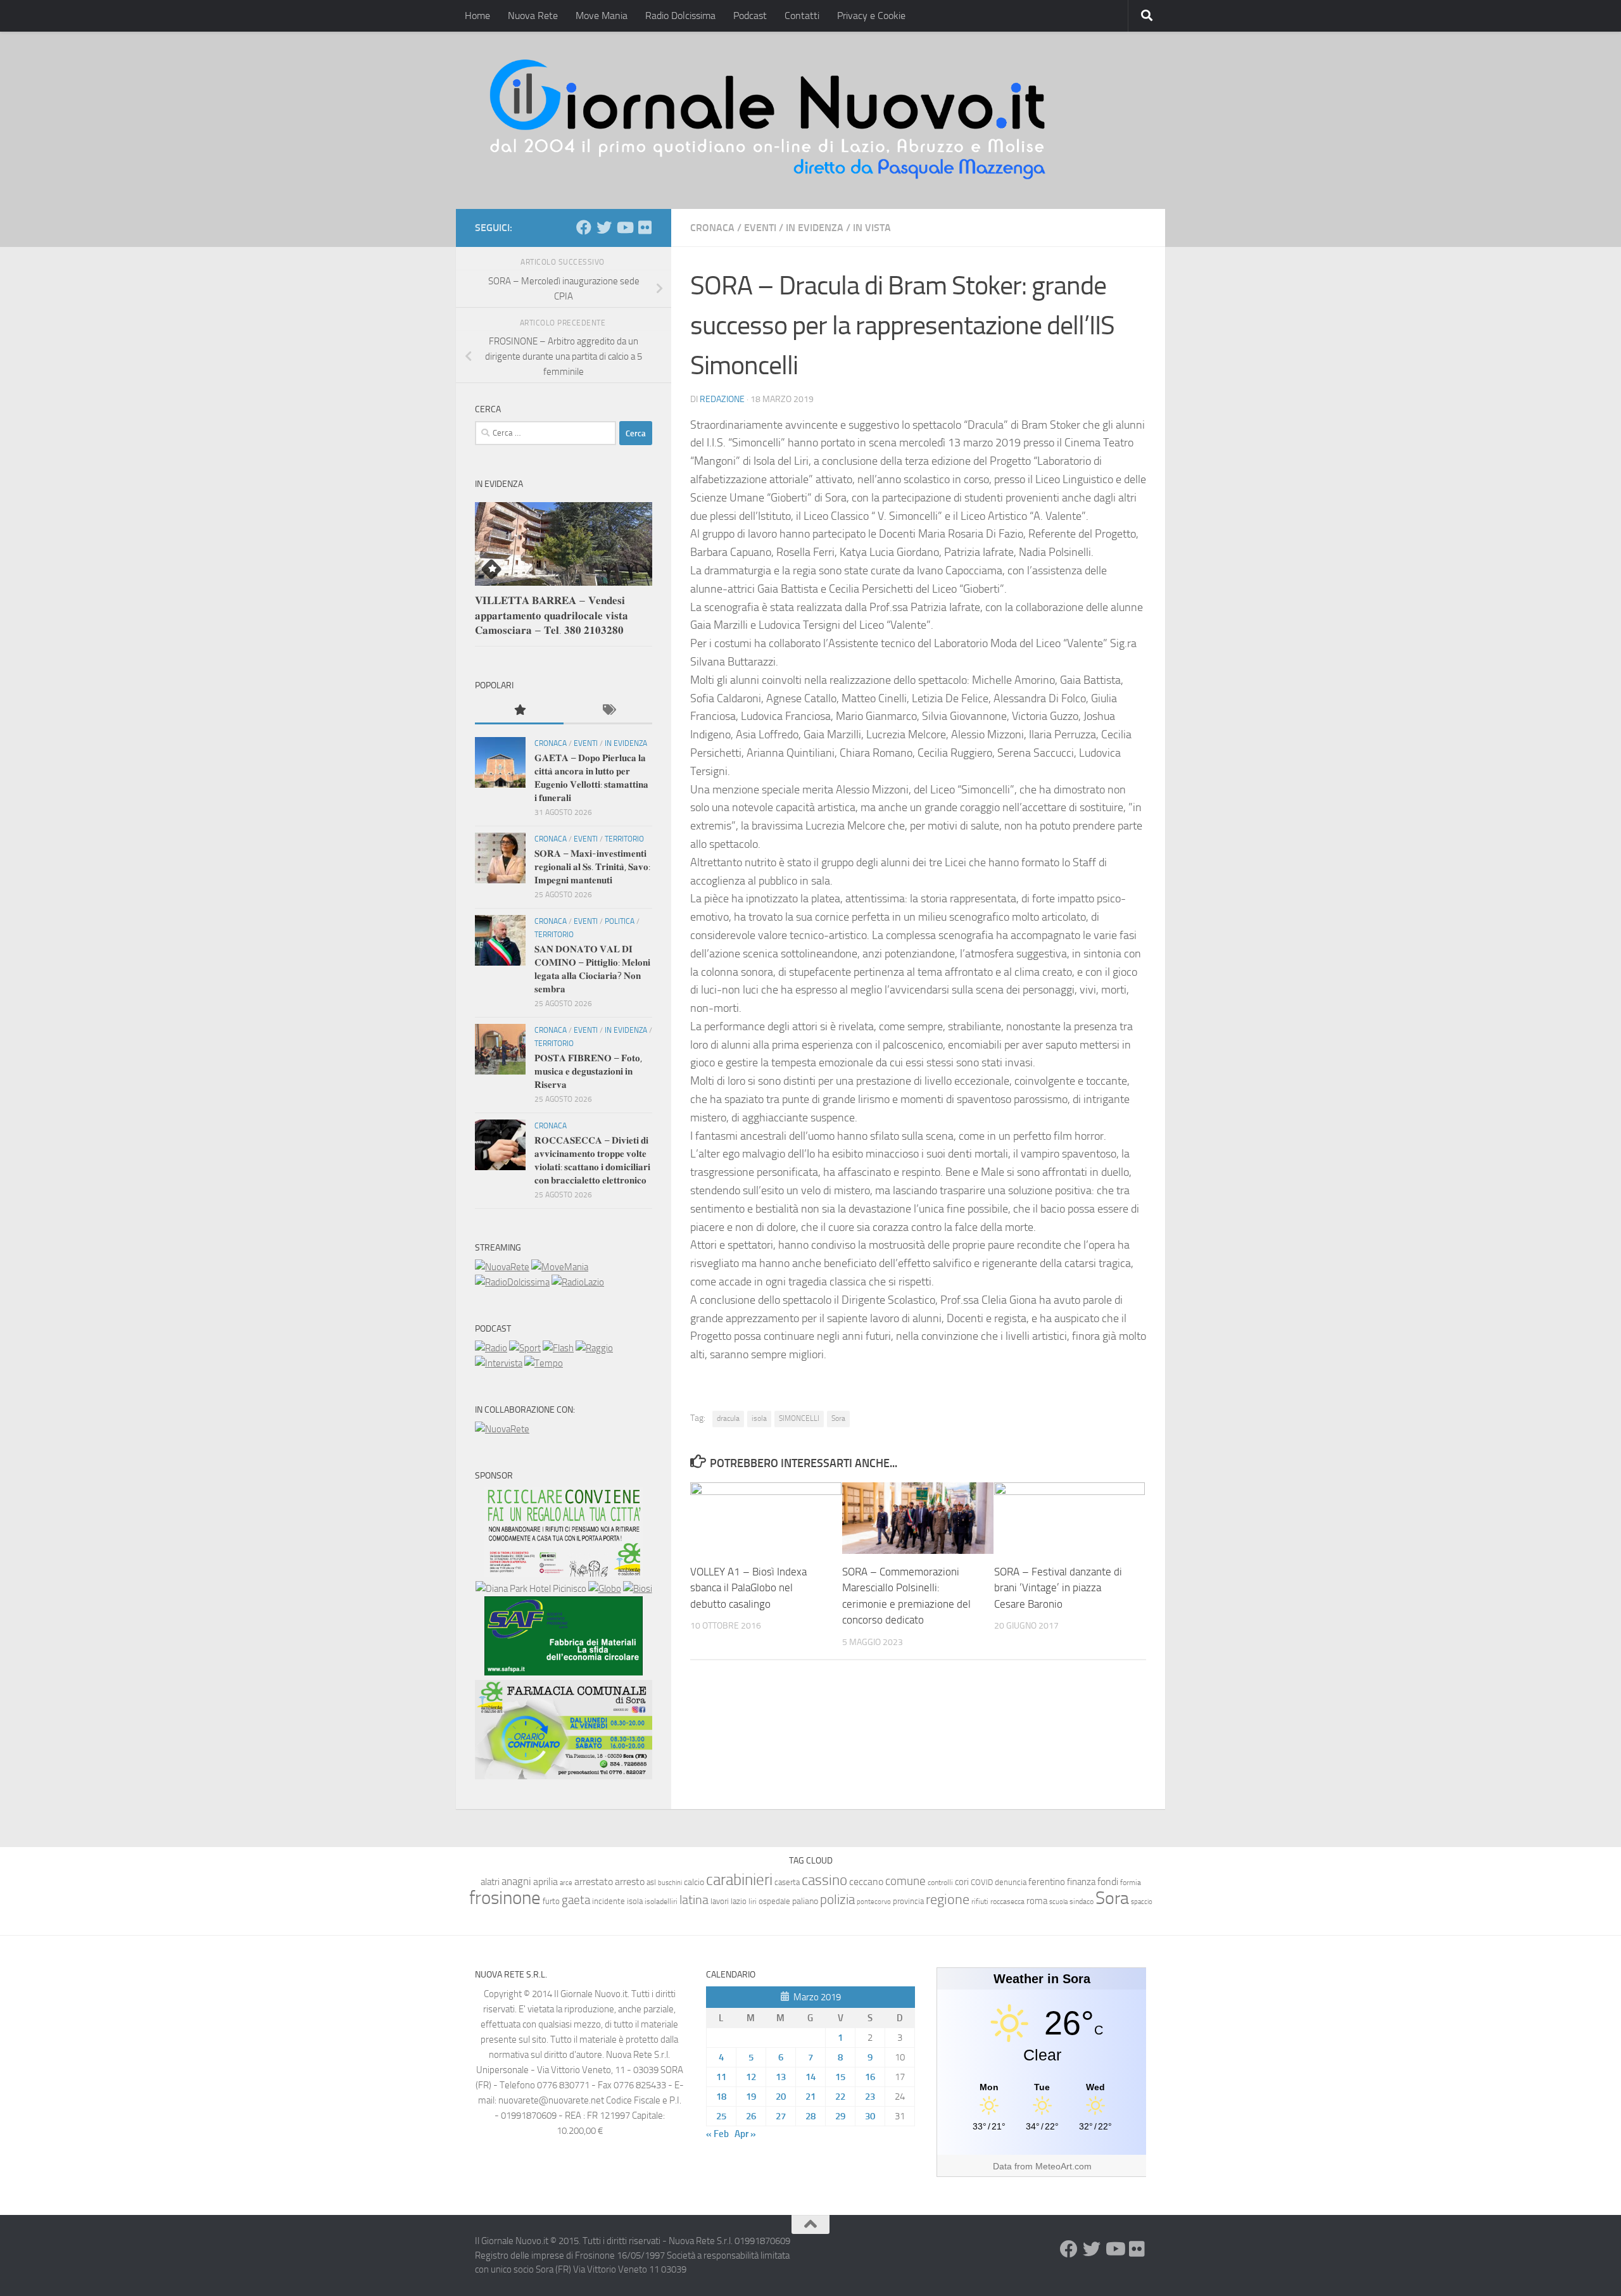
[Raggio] (594, 1348)
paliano (805, 1901)
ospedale (774, 1901)
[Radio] (491, 1348)
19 (751, 2097)
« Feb (717, 2134)
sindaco (1082, 1902)
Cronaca (712, 228)
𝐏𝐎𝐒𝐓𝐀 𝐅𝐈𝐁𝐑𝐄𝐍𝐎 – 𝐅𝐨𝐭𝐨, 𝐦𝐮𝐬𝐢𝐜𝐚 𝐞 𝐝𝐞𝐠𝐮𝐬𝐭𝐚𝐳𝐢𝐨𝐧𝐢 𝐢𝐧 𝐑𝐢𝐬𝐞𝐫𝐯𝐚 (588, 1071)
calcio (694, 1882)
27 (781, 2116)
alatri (490, 1882)
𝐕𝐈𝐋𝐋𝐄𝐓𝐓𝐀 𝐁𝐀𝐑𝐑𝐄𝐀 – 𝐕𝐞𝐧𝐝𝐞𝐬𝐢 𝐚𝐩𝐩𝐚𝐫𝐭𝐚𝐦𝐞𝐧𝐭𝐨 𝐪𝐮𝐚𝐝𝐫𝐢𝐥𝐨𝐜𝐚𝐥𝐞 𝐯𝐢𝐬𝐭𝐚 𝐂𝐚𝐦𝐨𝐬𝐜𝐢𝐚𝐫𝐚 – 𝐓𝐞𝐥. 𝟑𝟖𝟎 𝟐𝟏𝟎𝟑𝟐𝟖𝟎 (552, 615)
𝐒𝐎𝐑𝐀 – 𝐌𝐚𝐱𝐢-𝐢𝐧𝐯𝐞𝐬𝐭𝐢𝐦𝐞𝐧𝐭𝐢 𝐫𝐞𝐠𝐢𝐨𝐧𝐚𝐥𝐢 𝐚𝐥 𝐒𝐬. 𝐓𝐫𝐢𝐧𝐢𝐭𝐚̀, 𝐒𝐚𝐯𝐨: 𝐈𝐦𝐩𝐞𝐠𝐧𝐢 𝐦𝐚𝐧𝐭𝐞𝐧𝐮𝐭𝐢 (592, 867)
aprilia (546, 1882)
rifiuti (980, 1902)
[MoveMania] (560, 1267)
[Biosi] (638, 1589)
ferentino (1047, 1882)
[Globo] (605, 1589)
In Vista (872, 228)
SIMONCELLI (799, 1418)
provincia (908, 1901)
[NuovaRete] (502, 1267)
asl (651, 1882)
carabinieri (739, 1880)
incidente (609, 1901)
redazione (722, 399)
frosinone (505, 1898)
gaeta (576, 1900)
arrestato (594, 1882)
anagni (516, 1881)
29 (840, 2116)
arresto (630, 1882)
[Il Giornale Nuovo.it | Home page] (769, 120)
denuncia (1011, 1882)
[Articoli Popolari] (519, 711)
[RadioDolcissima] (512, 1282)
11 (721, 2077)
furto (551, 1901)
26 (751, 2116)
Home (477, 16)
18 (721, 2097)
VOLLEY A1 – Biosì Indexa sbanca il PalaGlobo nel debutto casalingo (748, 1588)
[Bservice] (564, 1776)
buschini (670, 1883)
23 (870, 2097)
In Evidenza (815, 228)
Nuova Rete (533, 16)
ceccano (866, 1882)
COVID (982, 1882)
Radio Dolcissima (680, 16)
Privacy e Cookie (871, 16)
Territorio (624, 839)
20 (781, 2097)
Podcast (750, 16)
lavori (720, 1901)
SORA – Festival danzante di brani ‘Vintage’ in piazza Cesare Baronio (1058, 1588)
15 (840, 2077)
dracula (728, 1418)
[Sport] (525, 1348)
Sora (838, 1418)
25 (721, 2116)
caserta (787, 1882)
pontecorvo (874, 1902)
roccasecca (1007, 1902)
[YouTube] (624, 227)
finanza (1081, 1882)
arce (566, 1883)
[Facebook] (584, 227)
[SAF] (564, 1672)
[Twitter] (604, 227)
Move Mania (602, 16)
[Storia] (499, 1363)
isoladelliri (661, 1902)
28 (810, 2116)
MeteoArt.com (1063, 2166)
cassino (824, 1880)
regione (948, 1899)
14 (810, 2077)
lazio (739, 1901)
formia (1131, 1883)
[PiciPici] (564, 1574)
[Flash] (558, 1348)
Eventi (760, 228)
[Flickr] (645, 227)
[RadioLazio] (578, 1282)
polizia (837, 1900)
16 (870, 2077)
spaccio (1142, 1902)
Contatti (802, 16)
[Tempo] (544, 1363)
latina (694, 1900)
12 (751, 2077)
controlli (940, 1883)
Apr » (745, 2134)
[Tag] (608, 711)
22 (840, 2097)
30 (870, 2116)
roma (1037, 1901)
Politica (620, 921)
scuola (1058, 1902)
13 (781, 2077)
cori (962, 1882)
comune (905, 1881)
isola (759, 1418)
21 (810, 2097)
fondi (1108, 1882)
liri (753, 1901)
